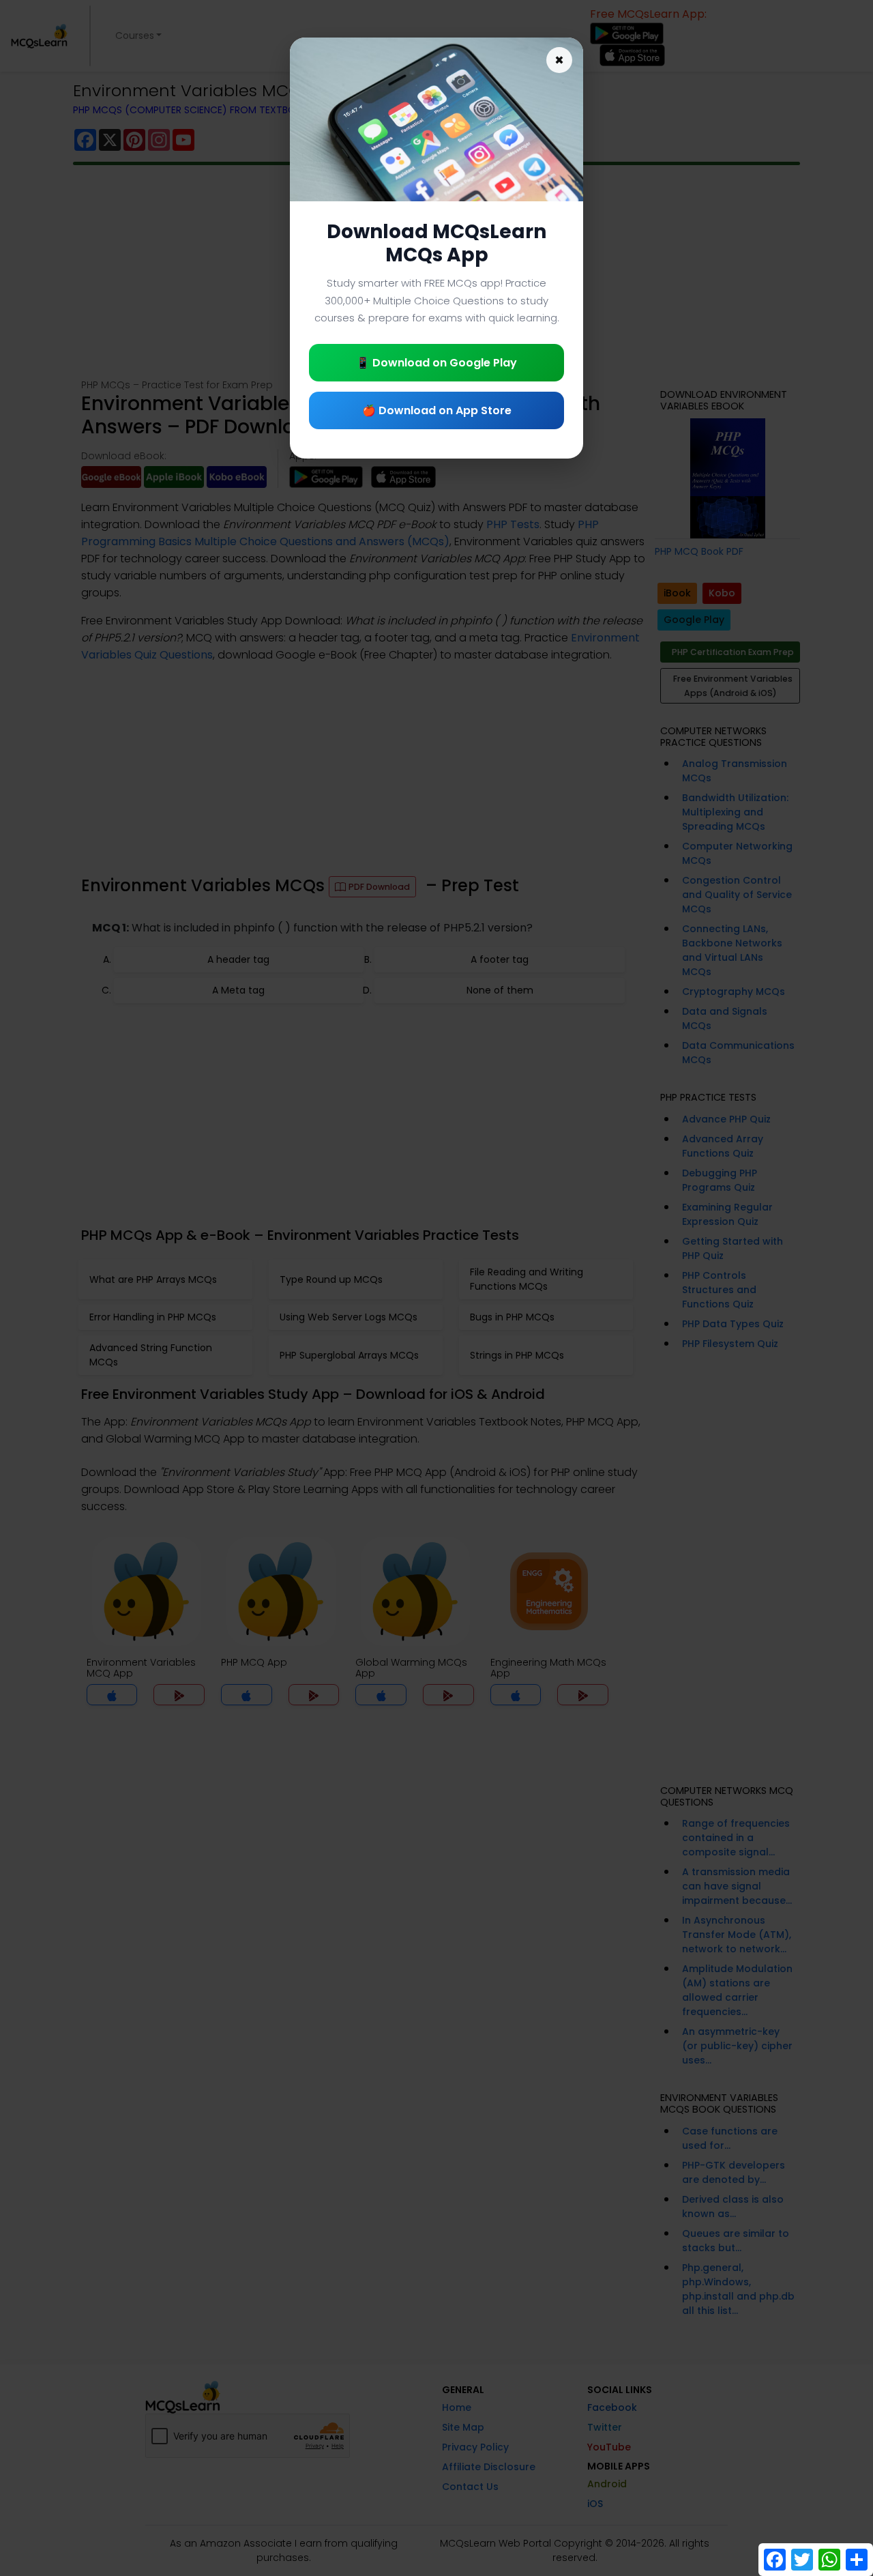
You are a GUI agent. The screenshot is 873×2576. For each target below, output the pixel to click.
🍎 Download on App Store (437, 410)
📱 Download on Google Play (436, 363)
